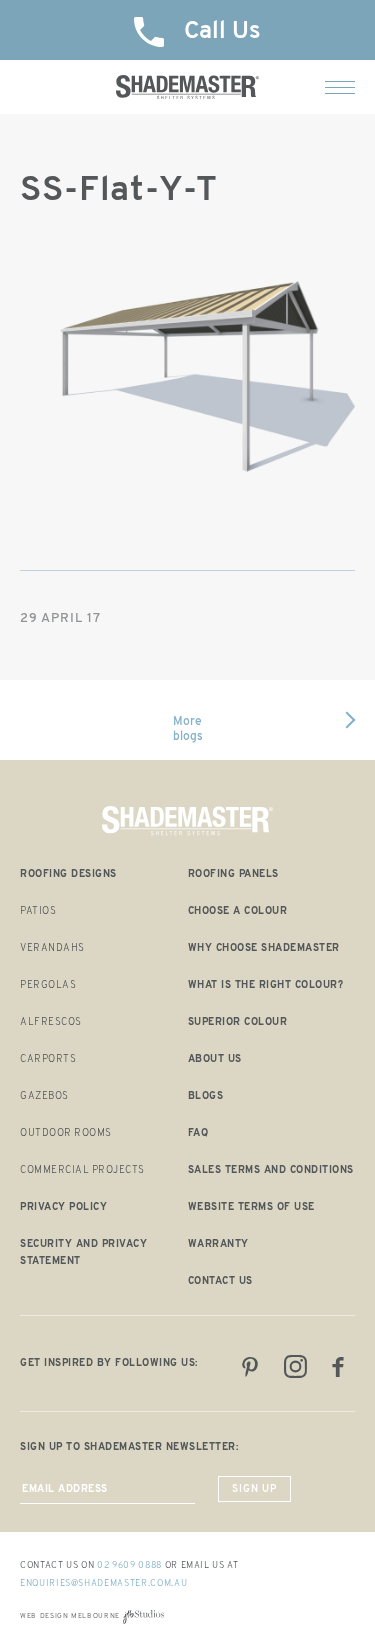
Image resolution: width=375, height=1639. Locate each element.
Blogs (206, 1096)
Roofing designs (68, 874)
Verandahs (52, 948)
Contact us (220, 1281)
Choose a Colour (238, 911)
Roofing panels (233, 874)
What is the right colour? (266, 985)
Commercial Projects (82, 1170)
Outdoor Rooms (66, 1133)
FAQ (198, 1133)
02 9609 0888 (129, 1565)
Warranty (218, 1244)
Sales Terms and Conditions (271, 1170)
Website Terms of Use (251, 1207)
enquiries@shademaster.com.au (103, 1583)
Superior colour (238, 1022)
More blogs (188, 729)
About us (215, 1059)
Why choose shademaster (264, 948)
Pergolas (48, 985)
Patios (38, 911)
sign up (254, 1489)
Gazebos (44, 1096)
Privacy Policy (63, 1207)
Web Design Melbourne (70, 1616)
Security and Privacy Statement (83, 1253)
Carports (48, 1059)
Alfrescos (51, 1022)
